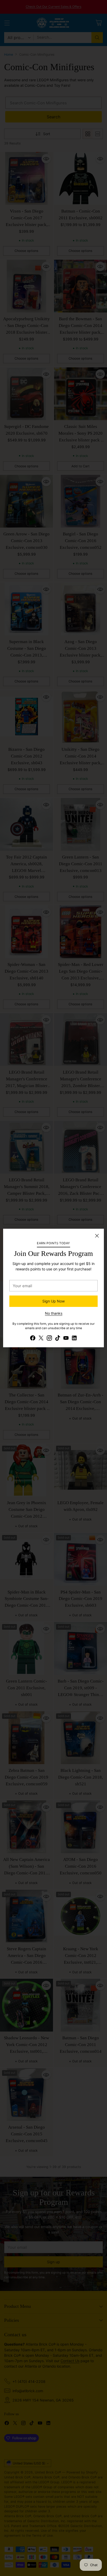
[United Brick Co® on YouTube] (66, 1339)
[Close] (97, 1236)
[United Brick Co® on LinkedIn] (74, 1339)
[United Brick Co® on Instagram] (49, 1339)
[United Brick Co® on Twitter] (41, 1339)
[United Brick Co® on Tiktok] (58, 1339)
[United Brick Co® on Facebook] (33, 1339)
